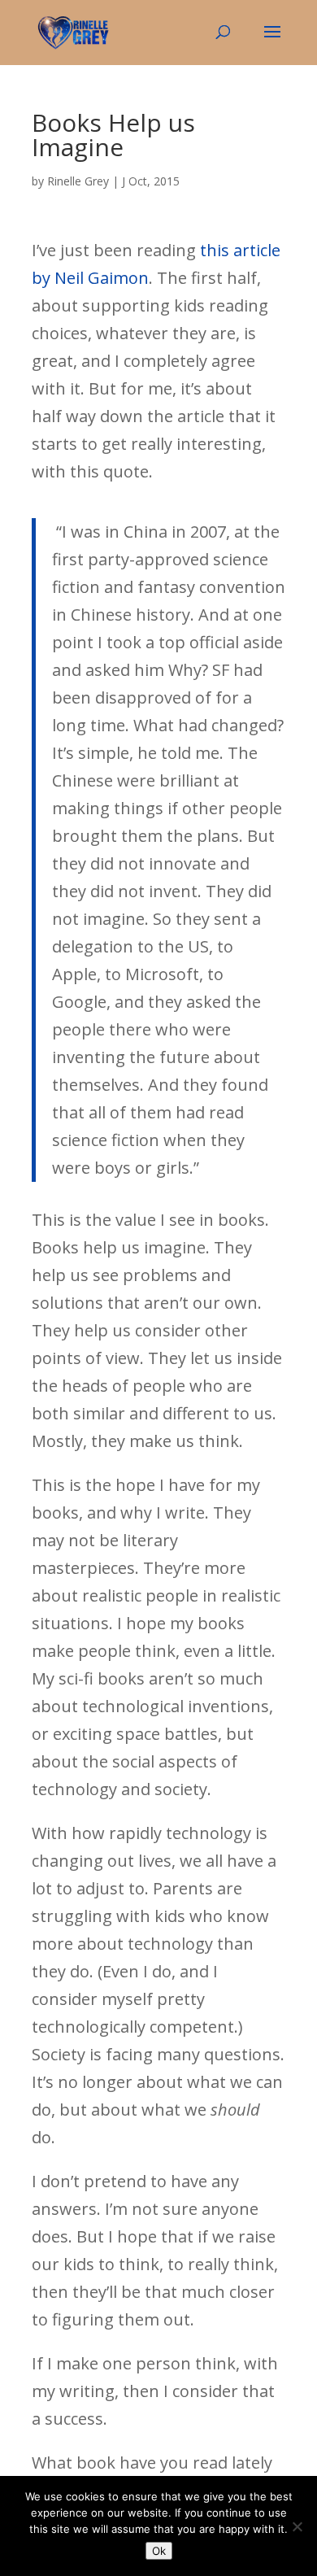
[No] (297, 2526)
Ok (159, 2551)
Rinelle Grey (78, 181)
